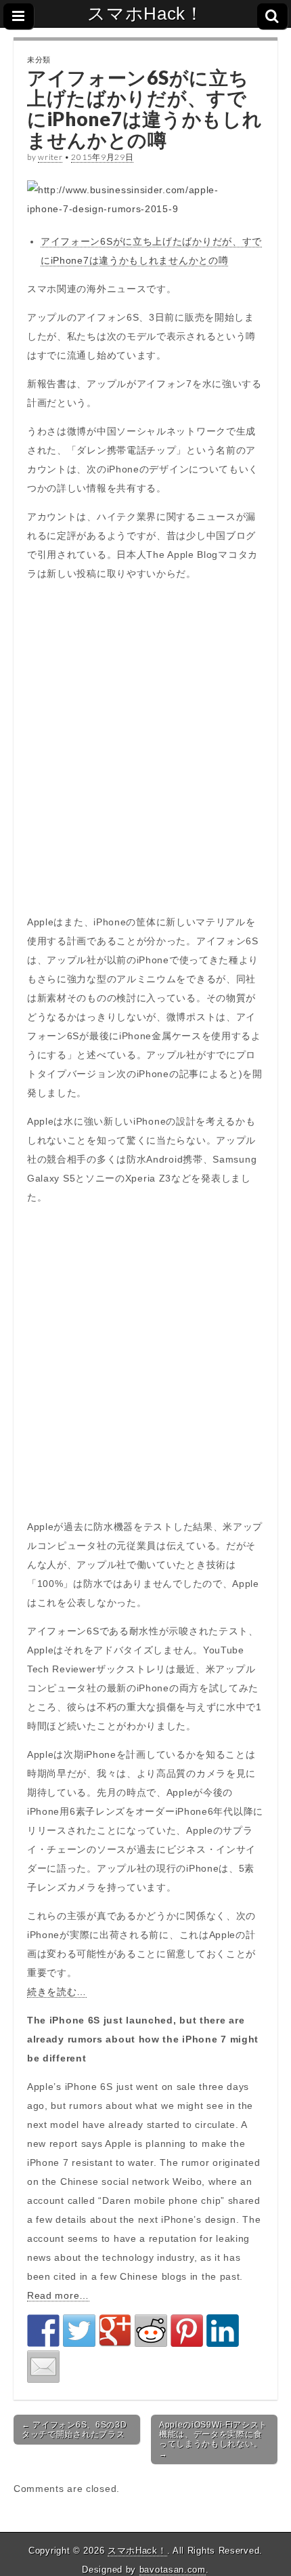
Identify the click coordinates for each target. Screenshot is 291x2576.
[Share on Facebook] (43, 2331)
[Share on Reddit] (151, 2331)
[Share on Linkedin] (223, 2331)
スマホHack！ (145, 14)
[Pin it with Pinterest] (187, 2331)
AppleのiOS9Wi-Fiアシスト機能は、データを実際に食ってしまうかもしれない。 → (213, 2439)
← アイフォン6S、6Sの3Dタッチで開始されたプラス (74, 2430)
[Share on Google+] (115, 2331)
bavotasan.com (173, 2570)
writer (50, 157)
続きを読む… (57, 1992)
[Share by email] (43, 2367)
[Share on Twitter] (79, 2331)
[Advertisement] (145, 748)
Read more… (58, 2295)
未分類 (39, 59)
